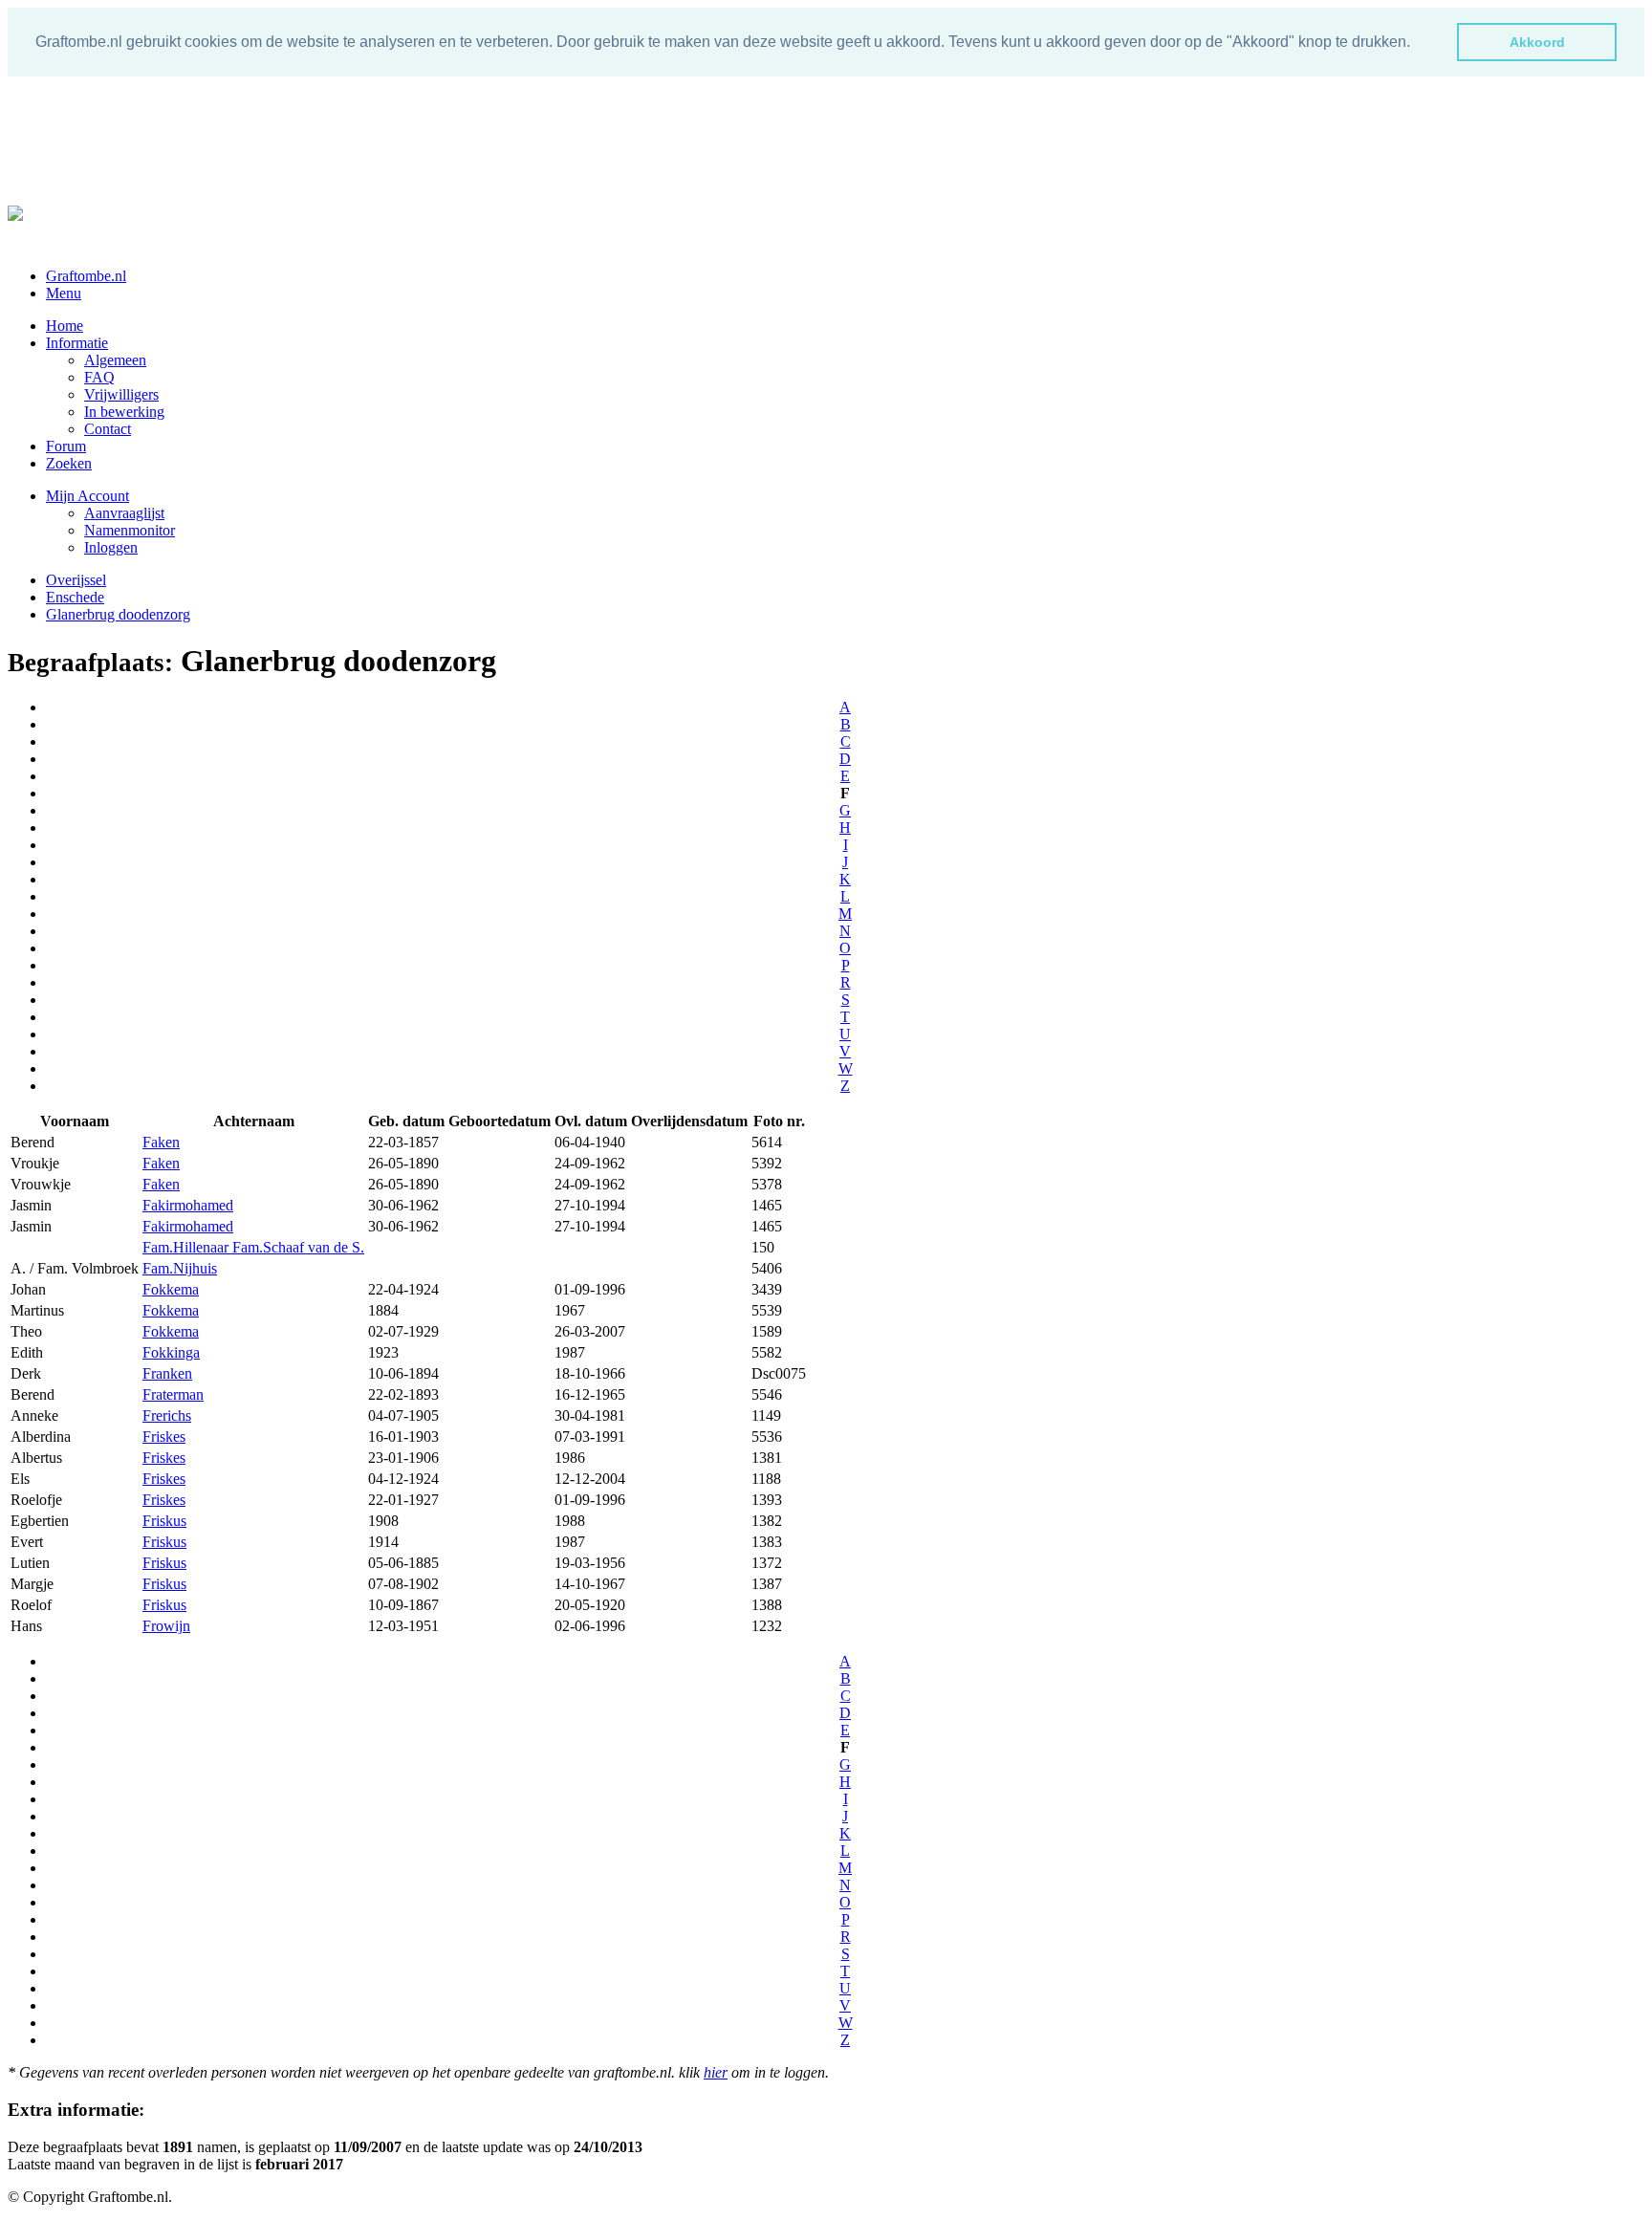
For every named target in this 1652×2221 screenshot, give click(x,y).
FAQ (99, 377)
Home (65, 326)
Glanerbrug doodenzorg (118, 614)
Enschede (75, 597)
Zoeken (69, 463)
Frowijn (166, 1626)
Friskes (164, 1437)
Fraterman (173, 1394)
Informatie (77, 343)
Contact (108, 429)
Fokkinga (171, 1352)
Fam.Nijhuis (180, 1268)
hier (716, 2072)
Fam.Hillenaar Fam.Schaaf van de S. (253, 1247)
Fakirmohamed (188, 1205)
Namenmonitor (130, 530)
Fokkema (171, 1289)
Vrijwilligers (121, 394)
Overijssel (76, 580)
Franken (167, 1373)
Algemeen (115, 360)
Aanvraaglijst (124, 513)
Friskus (164, 1521)
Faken (161, 1142)
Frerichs (167, 1415)
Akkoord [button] (1537, 42)
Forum (66, 446)
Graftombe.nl (86, 276)
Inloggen (111, 547)
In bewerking (124, 412)
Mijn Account (87, 496)
